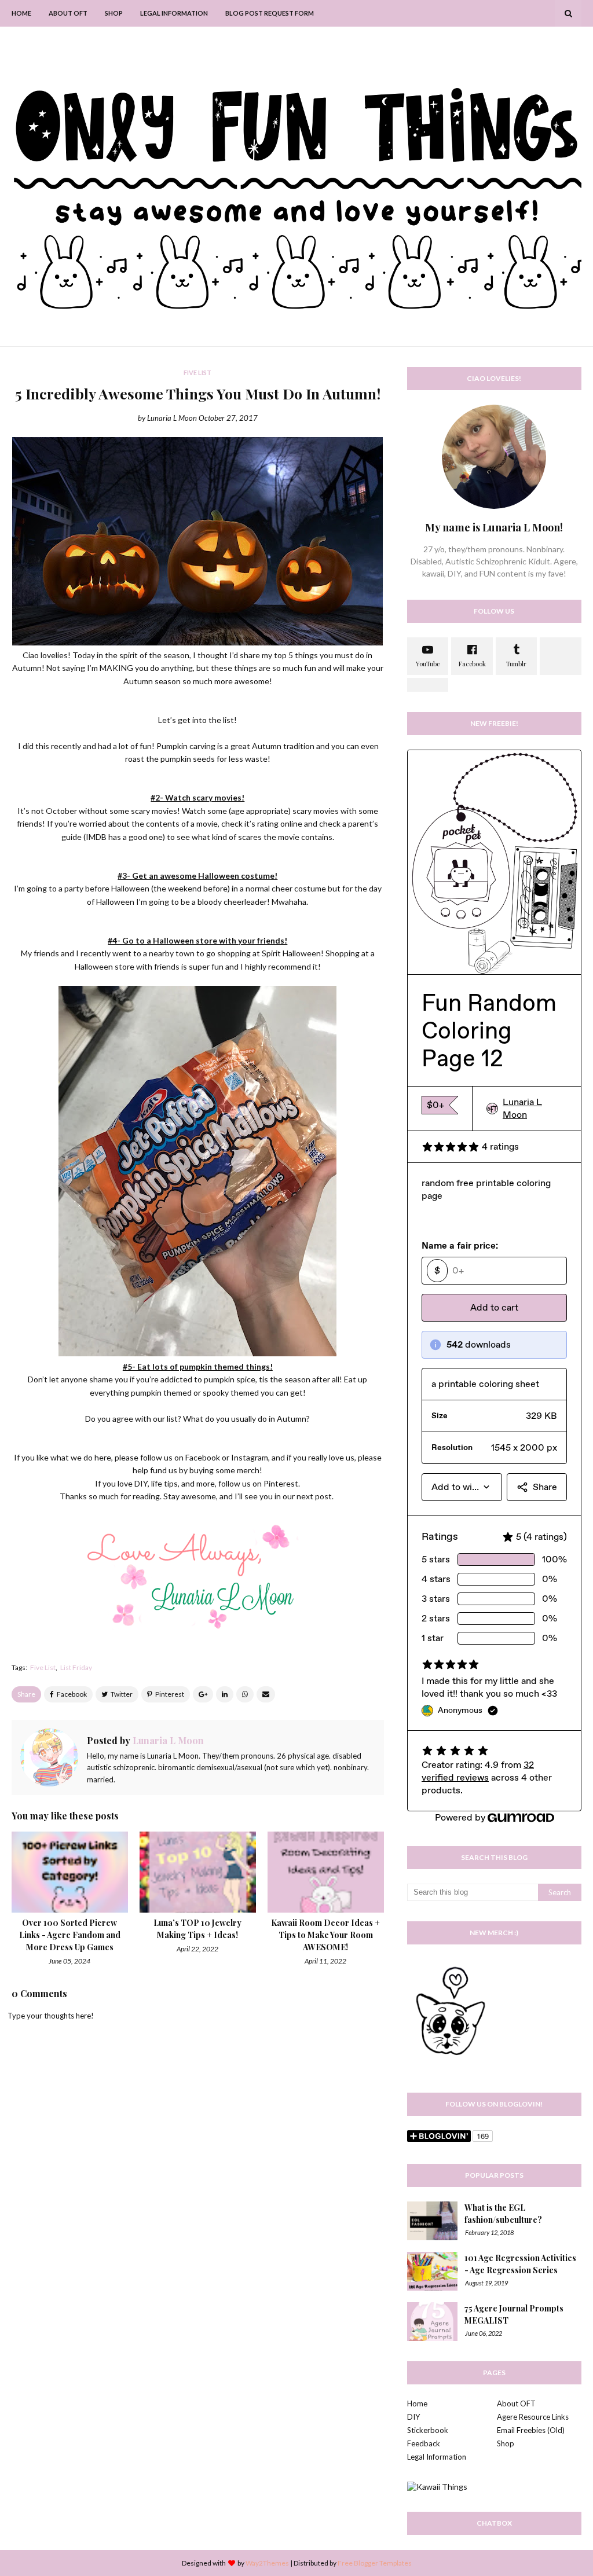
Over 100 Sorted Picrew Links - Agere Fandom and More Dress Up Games (70, 1935)
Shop (506, 2443)
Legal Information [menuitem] (174, 13)
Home (417, 2403)
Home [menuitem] (21, 13)
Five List (43, 1667)
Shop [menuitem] (114, 13)
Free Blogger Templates (375, 2563)
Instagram (250, 1457)
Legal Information (437, 2457)
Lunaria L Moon (172, 418)
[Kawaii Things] (437, 2487)
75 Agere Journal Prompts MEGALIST (514, 2314)
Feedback (424, 2443)
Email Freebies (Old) (531, 2430)
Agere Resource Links (533, 2417)
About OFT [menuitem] (68, 13)
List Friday (76, 1667)
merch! (250, 1470)
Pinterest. (282, 1483)
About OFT (516, 2403)
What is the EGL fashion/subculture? (503, 2214)
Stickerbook (428, 2430)
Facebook (203, 1457)
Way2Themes (267, 2563)
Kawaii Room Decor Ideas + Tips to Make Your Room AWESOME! (325, 1935)
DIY (413, 2417)
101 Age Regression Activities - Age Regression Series (520, 2264)
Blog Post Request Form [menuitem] (270, 13)
